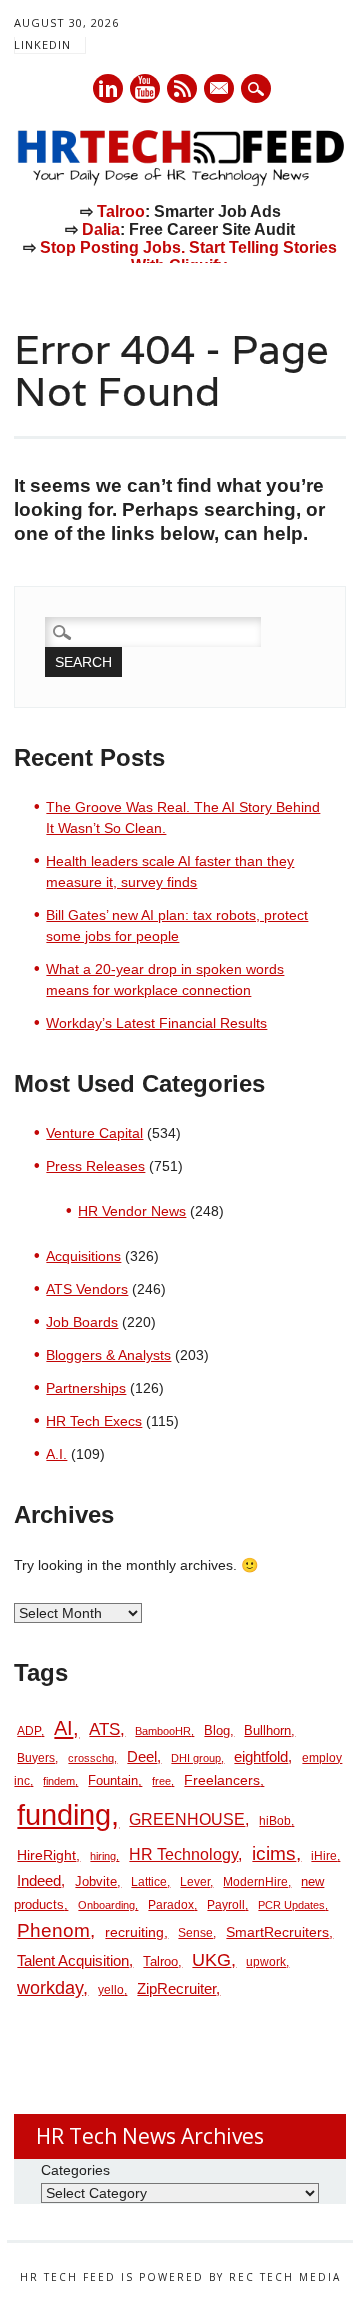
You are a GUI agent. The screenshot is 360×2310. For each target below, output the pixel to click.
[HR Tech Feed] (179, 182)
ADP (29, 1731)
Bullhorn (267, 1730)
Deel (142, 1757)
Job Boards (82, 1322)
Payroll (226, 1905)
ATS (104, 1729)
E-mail (220, 90)
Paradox (171, 1905)
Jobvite (96, 1881)
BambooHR (163, 1731)
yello (111, 1990)
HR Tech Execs (94, 1421)
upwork (266, 1962)
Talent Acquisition (73, 1961)
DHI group (196, 1758)
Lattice (149, 1882)
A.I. (56, 1454)
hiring (103, 1856)
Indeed (39, 1880)
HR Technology (183, 1854)
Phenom (53, 1930)
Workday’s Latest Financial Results (156, 1023)
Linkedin (108, 88)
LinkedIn (42, 44)
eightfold (261, 1756)
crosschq (91, 1758)
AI (63, 1727)
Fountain (113, 1780)
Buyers (36, 1758)
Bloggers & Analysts (108, 1355)
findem (59, 1781)
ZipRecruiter (176, 1988)
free (161, 1781)
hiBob (275, 1821)
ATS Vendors (87, 1289)
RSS (182, 88)
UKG (211, 1960)
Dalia (101, 229)
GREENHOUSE (187, 1819)
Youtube (145, 88)
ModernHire (255, 1882)
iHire (324, 1856)
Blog (217, 1730)
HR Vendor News (132, 1211)
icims (274, 1853)
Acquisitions (83, 1256)
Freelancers (222, 1780)
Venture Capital (94, 1133)
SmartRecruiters (277, 1932)
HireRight (46, 1855)
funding (64, 1814)
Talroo (121, 211)
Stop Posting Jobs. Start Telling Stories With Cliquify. (188, 256)
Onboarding (106, 1905)
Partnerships (86, 1388)
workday (50, 1988)
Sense (195, 1933)
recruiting (134, 1932)
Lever (195, 1882)
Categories (75, 2170)
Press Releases (95, 1166)
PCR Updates (291, 1905)
